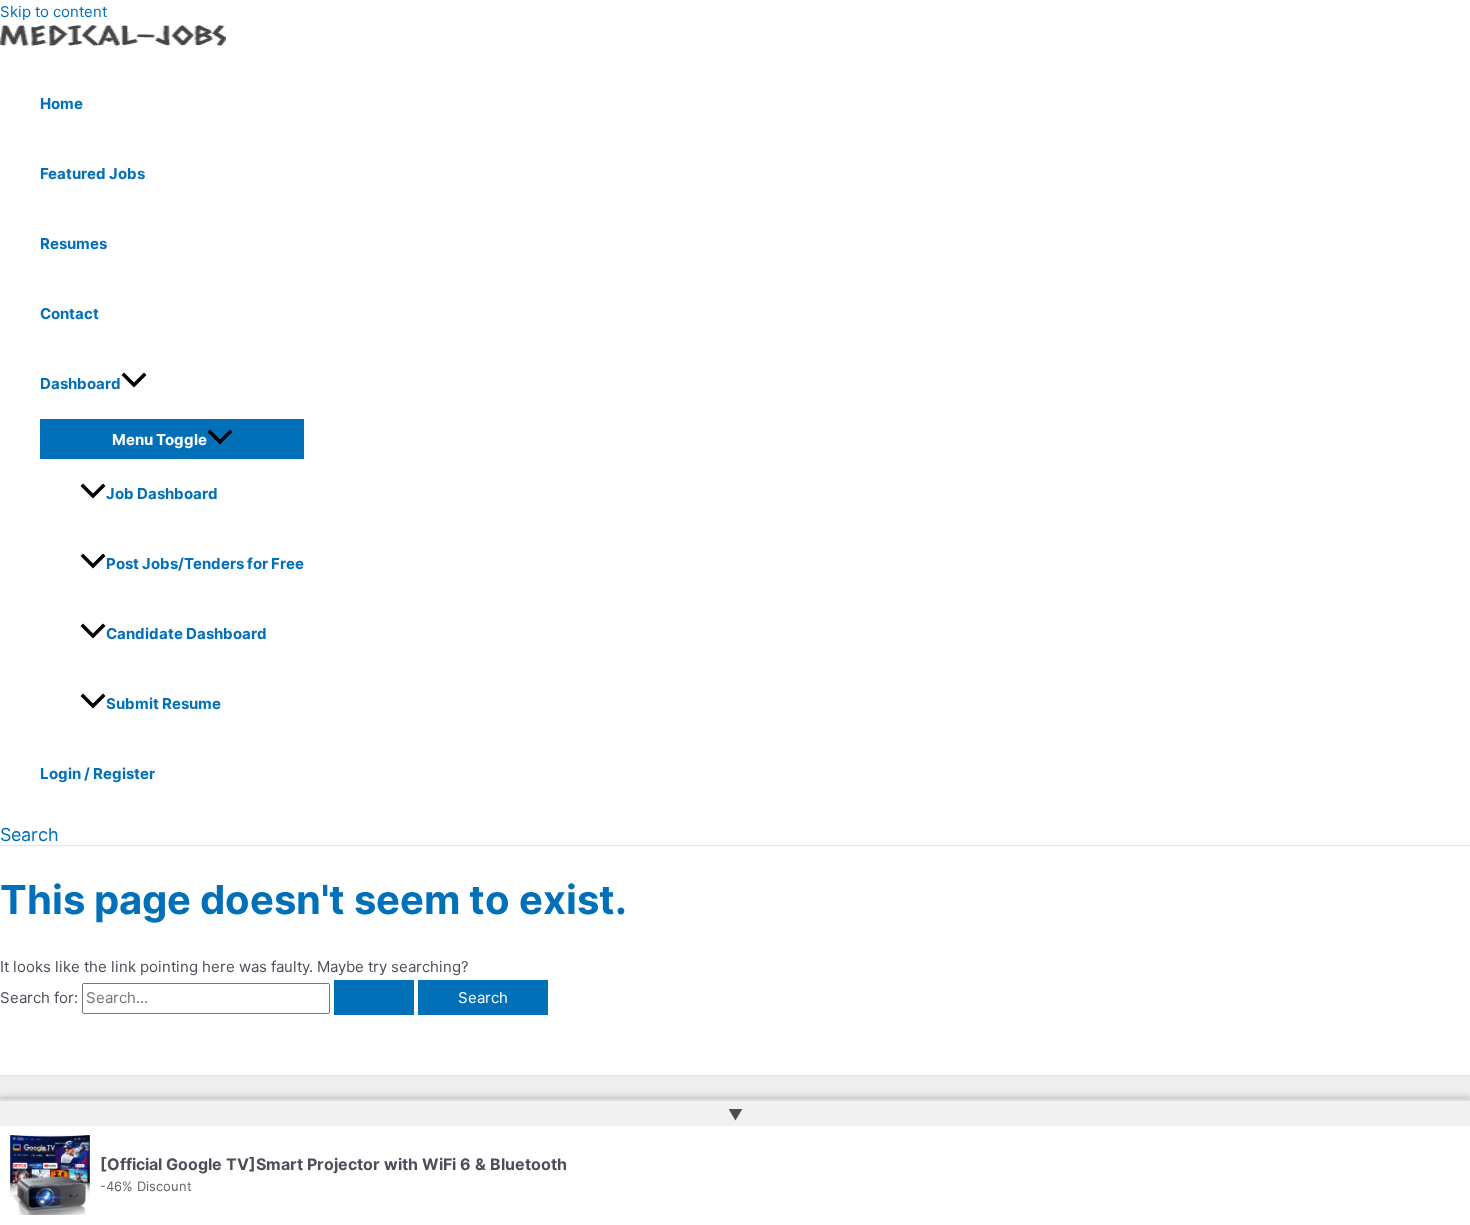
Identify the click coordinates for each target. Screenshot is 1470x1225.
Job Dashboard (162, 493)
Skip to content (53, 11)
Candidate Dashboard (186, 633)
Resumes (73, 243)
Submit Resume (163, 703)
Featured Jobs (92, 173)
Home (61, 103)
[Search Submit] (374, 997)
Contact (69, 313)
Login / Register (97, 773)
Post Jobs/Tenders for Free (205, 563)
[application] (134, 384)
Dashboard (80, 383)
